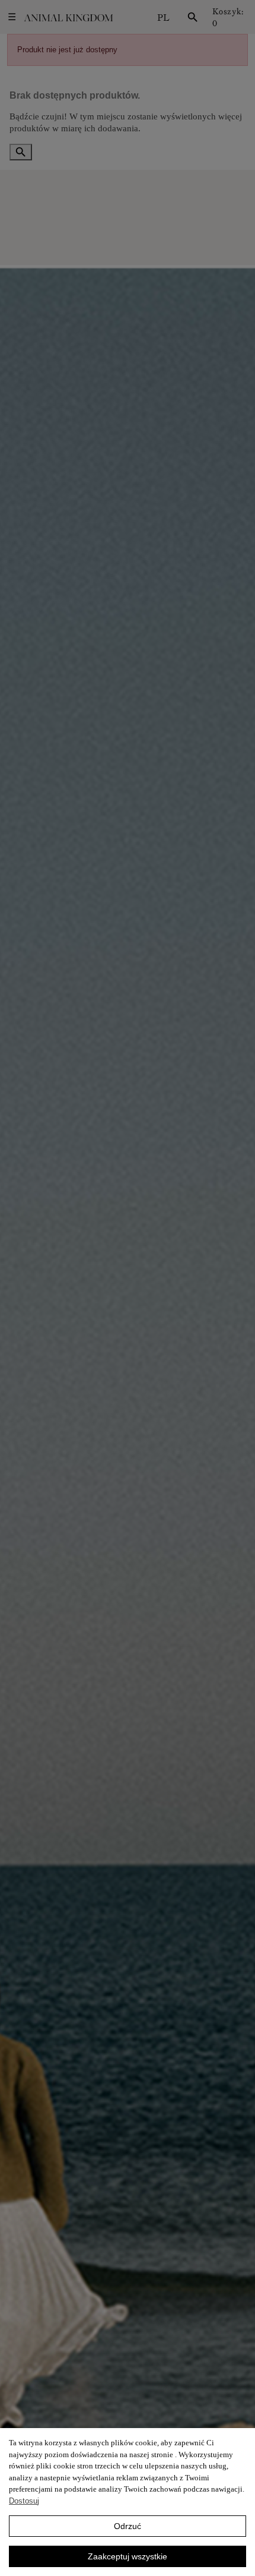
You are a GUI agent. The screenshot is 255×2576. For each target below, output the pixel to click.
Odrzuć (128, 2526)
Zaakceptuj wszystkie (128, 2556)
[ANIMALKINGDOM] (68, 18)
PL (163, 17)
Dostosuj (24, 2501)
